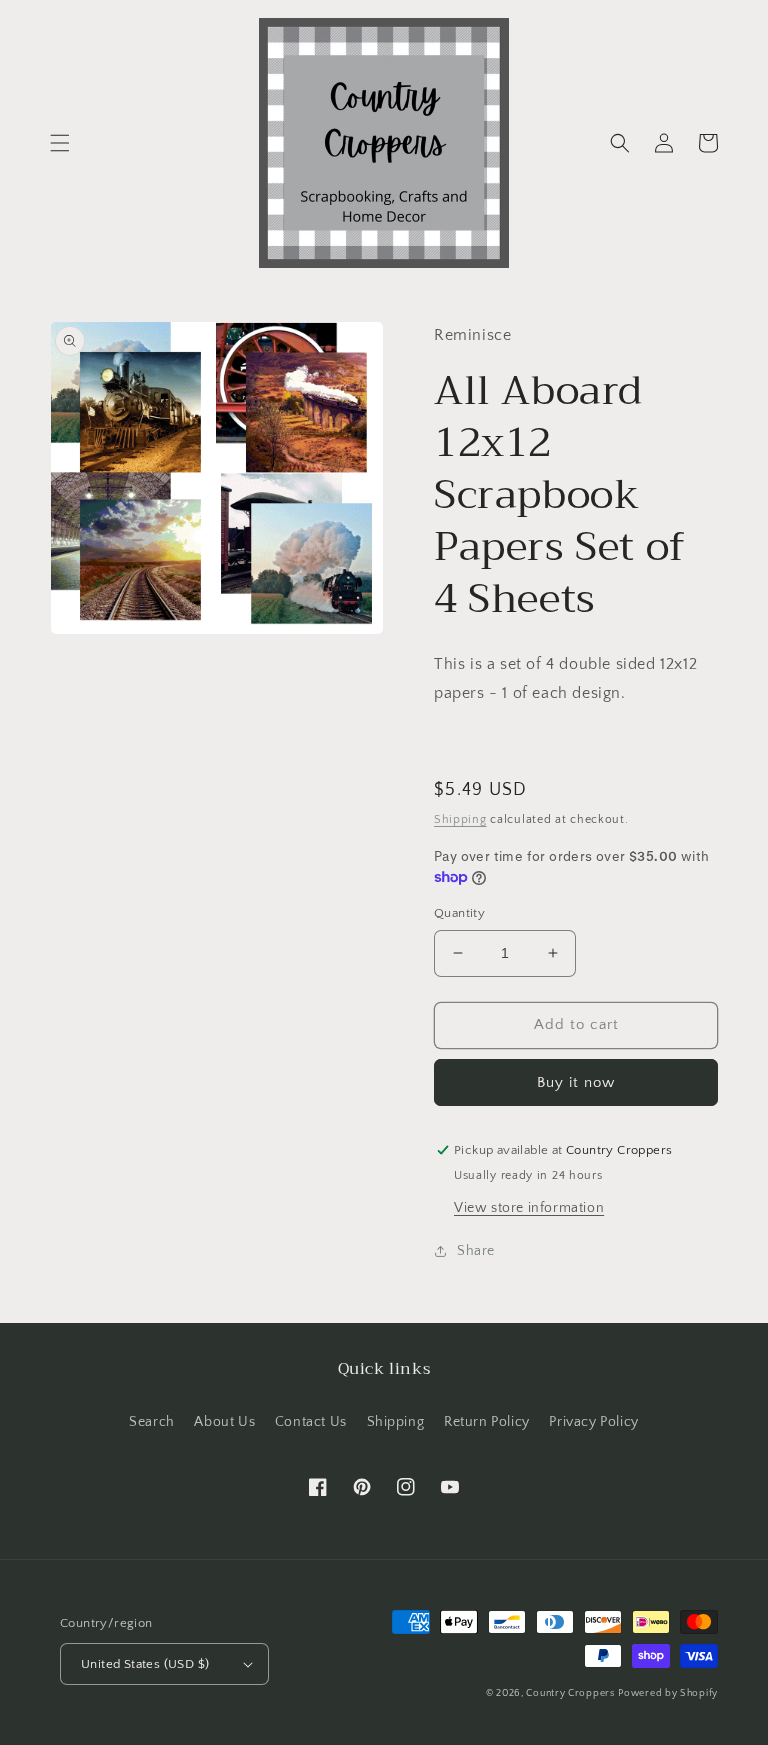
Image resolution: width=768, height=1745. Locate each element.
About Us (224, 1422)
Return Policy (487, 1422)
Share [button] (476, 1251)
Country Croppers (570, 1693)
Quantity (459, 913)
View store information (529, 1208)
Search (152, 1422)
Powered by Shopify (668, 1693)
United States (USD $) (145, 1664)
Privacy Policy (593, 1422)
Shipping (460, 819)
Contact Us (311, 1422)
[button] (60, 143)
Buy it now (576, 1082)
